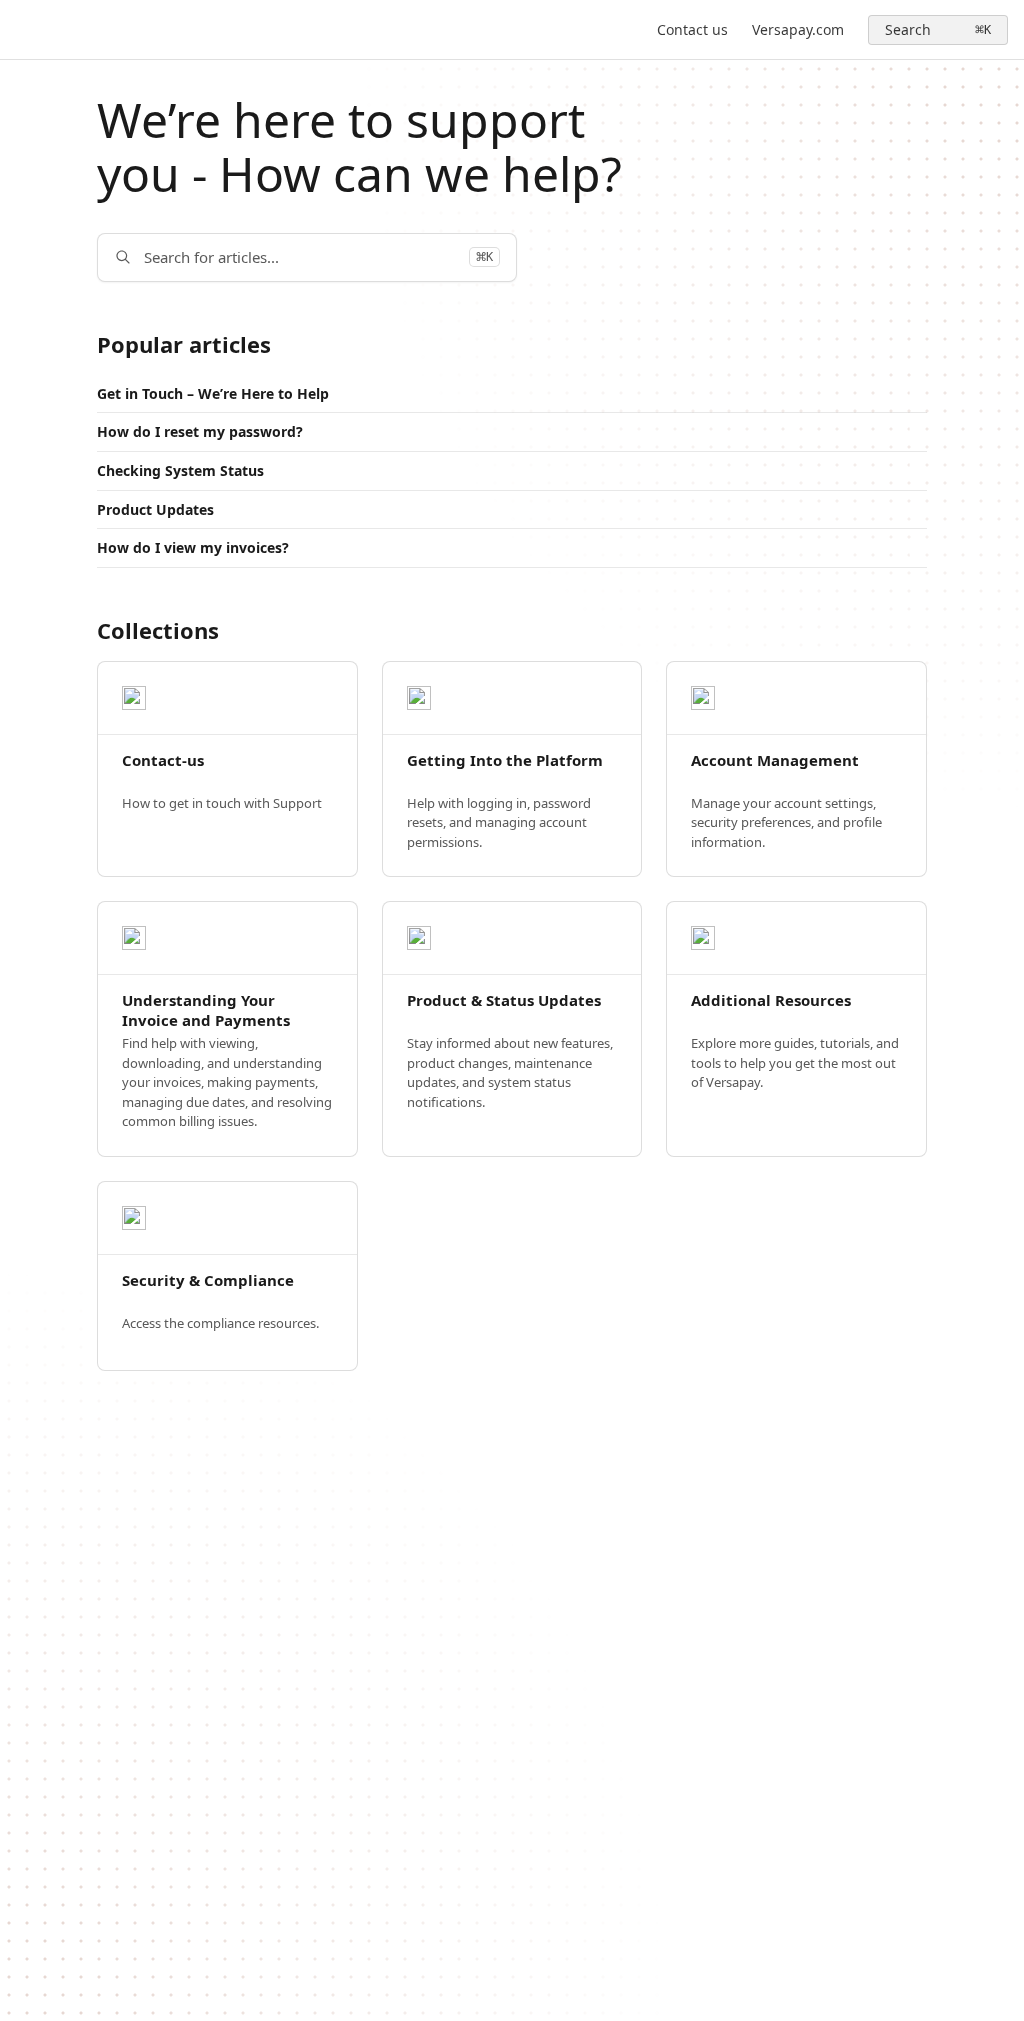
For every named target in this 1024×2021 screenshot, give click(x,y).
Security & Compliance (208, 1280)
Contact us (692, 29)
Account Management (775, 760)
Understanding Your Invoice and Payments (206, 1010)
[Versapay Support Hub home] (20, 30)
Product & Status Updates (504, 1000)
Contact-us (163, 760)
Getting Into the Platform (505, 760)
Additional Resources (771, 1000)
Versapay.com (798, 29)
